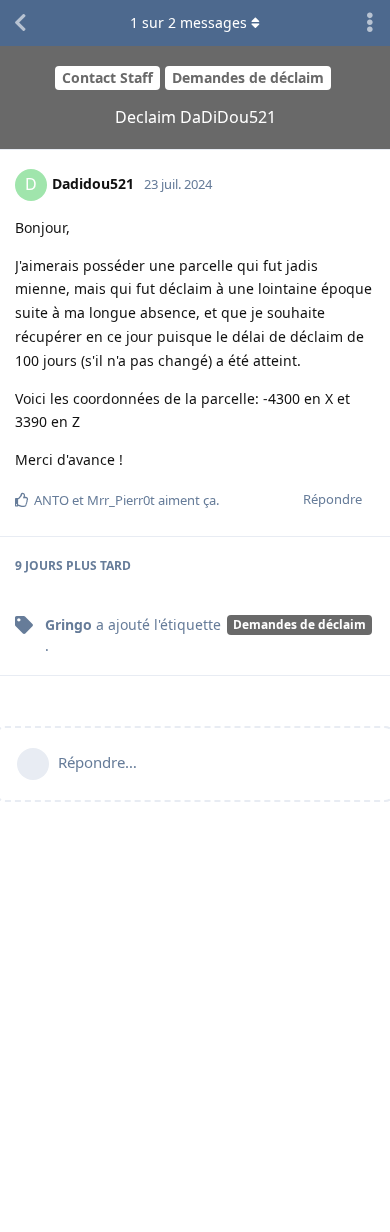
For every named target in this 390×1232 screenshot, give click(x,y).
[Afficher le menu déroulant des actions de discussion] (370, 23)
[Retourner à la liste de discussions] (20, 23)
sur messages (188, 22)
